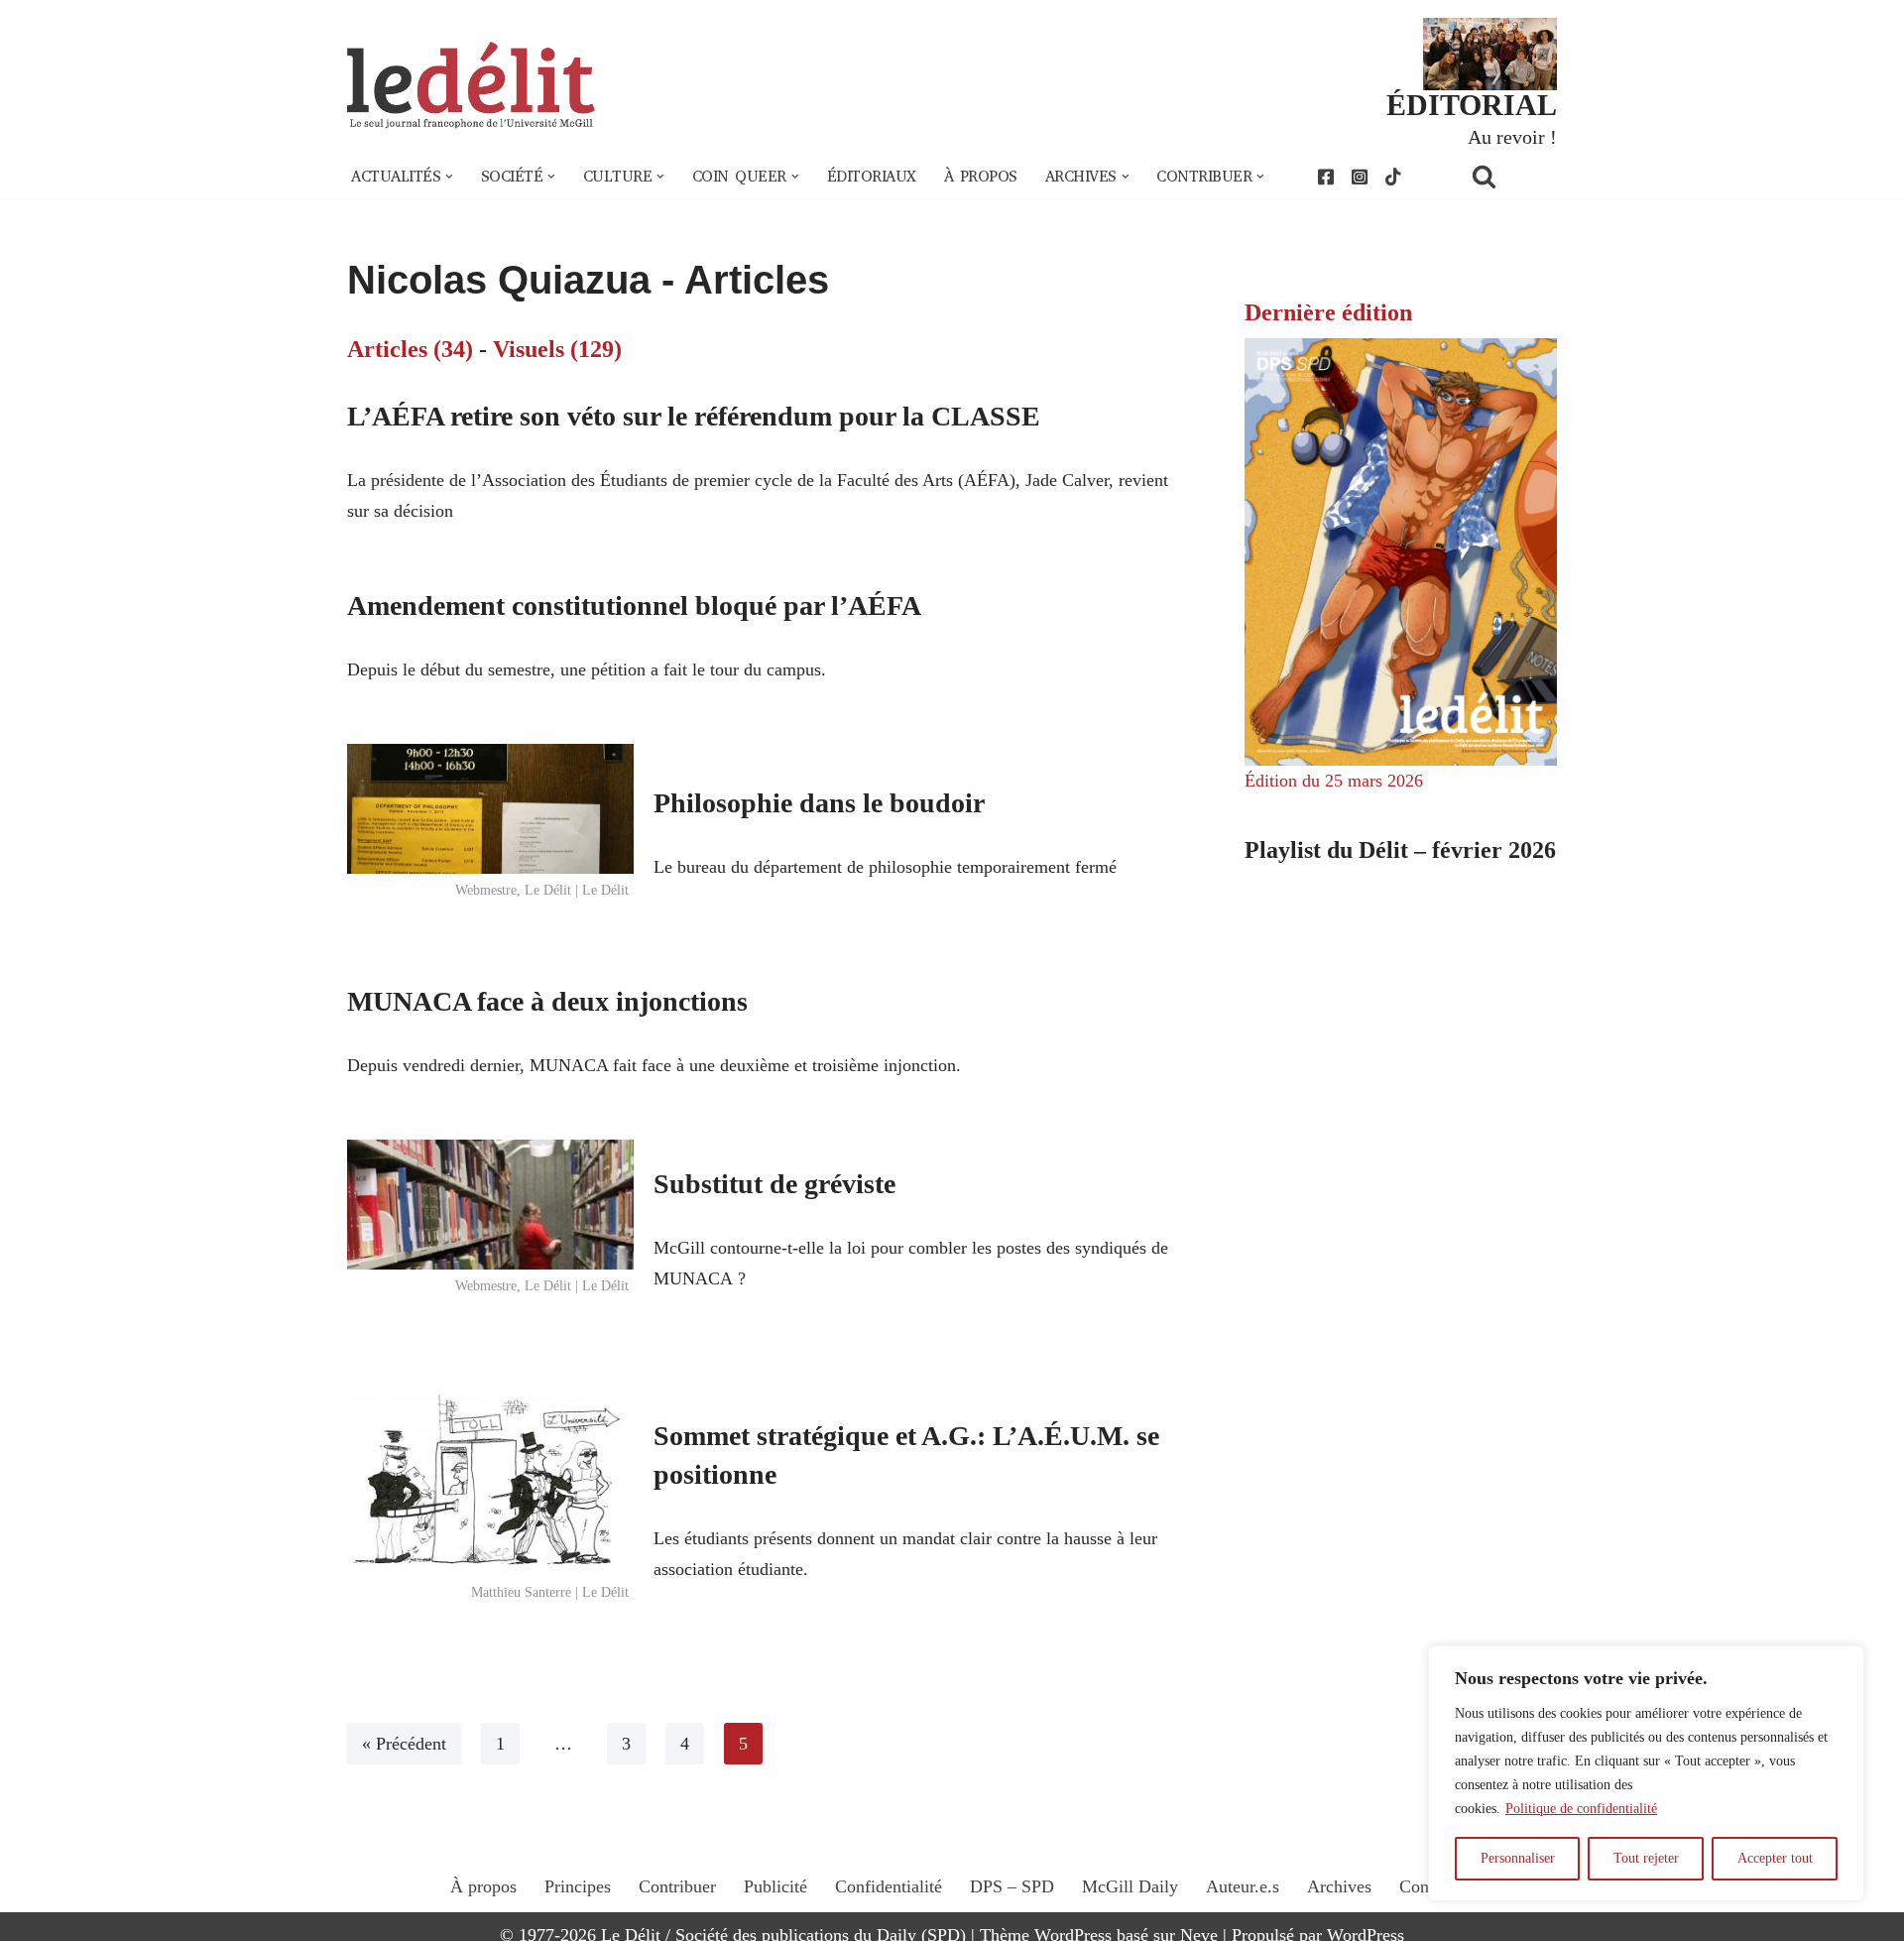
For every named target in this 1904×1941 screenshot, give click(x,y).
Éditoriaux (872, 177)
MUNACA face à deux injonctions (547, 1001)
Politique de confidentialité (1581, 1809)
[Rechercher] (1509, 176)
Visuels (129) (557, 349)
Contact (1427, 1886)
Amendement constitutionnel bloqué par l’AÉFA (634, 606)
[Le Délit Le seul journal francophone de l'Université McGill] (471, 86)
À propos (981, 177)
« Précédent (404, 1744)
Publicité (775, 1886)
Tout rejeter (1646, 1858)
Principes (578, 1886)
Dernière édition (1328, 312)
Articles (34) (410, 349)
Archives (1339, 1886)
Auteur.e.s (1243, 1886)
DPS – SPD (1012, 1886)
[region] (1646, 1773)
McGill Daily (1130, 1886)
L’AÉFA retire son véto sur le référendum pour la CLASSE (694, 416)
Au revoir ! (1512, 137)
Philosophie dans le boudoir (819, 803)
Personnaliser (1518, 1858)
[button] (449, 177)
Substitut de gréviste (774, 1184)
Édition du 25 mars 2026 (1334, 781)
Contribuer (677, 1886)
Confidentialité (889, 1886)
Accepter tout (1775, 1858)
